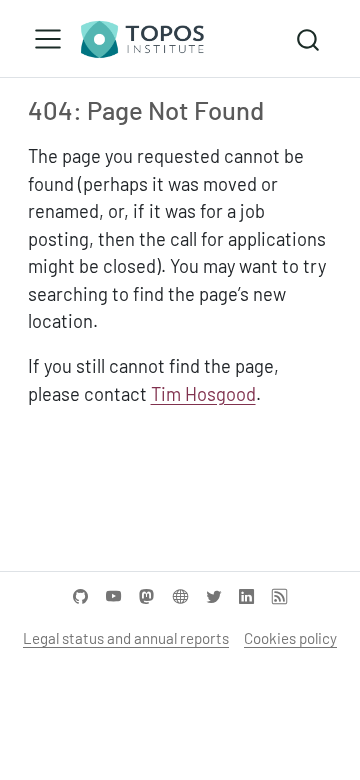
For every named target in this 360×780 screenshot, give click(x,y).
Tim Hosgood (203, 394)
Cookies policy (290, 638)
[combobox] (309, 38)
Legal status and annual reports (126, 638)
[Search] (308, 38)
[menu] (48, 39)
